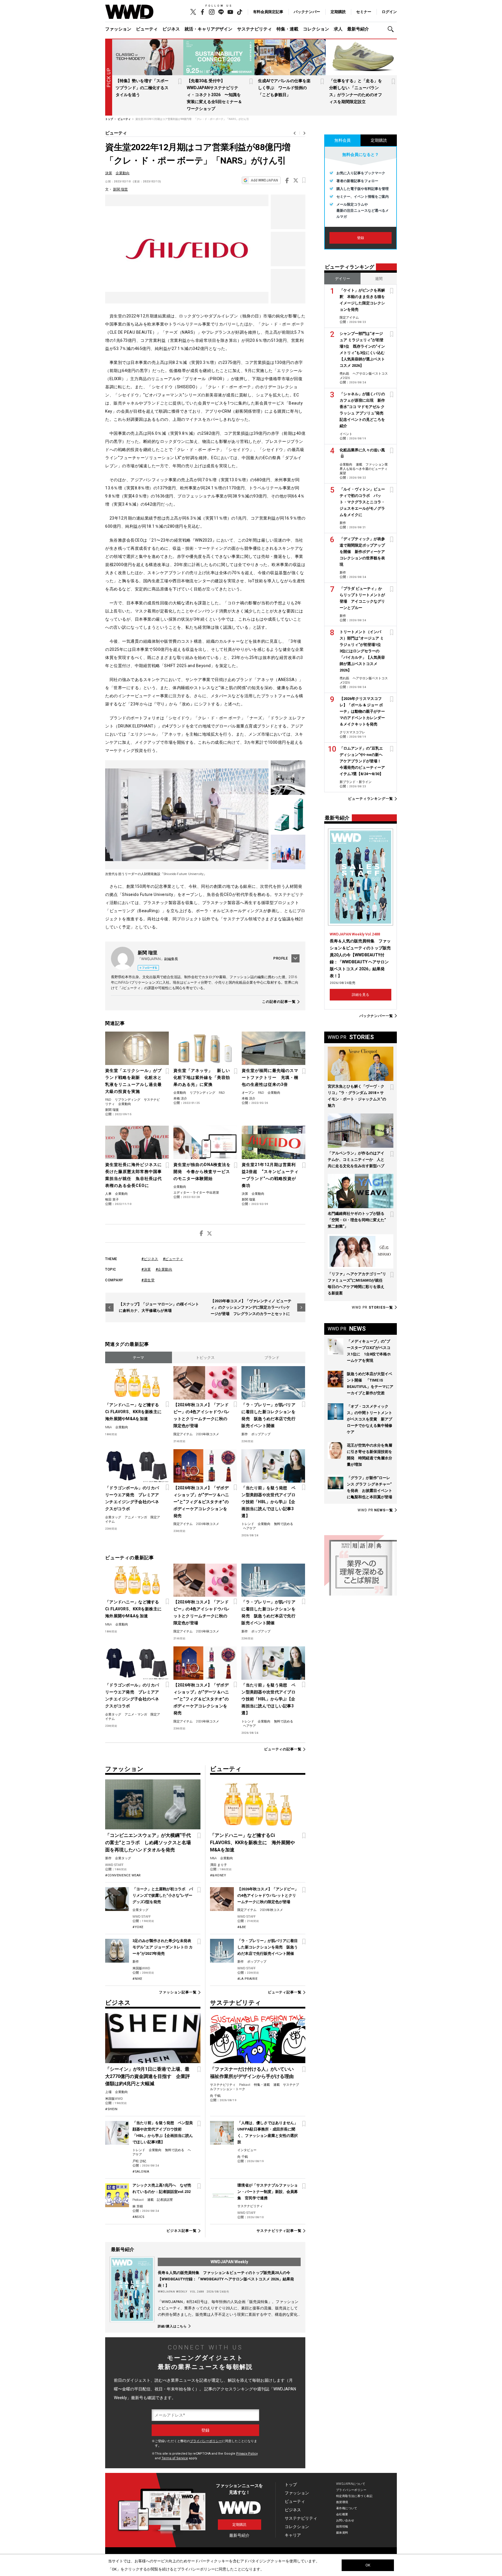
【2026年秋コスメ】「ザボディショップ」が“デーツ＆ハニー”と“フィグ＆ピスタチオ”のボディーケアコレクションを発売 (201, 1502)
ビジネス (171, 29)
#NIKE (137, 1979)
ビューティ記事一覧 (285, 1992)
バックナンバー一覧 (376, 1016)
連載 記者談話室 (160, 2200)
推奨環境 (342, 2502)
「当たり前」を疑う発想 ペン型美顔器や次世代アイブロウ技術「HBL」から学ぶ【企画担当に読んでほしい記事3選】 (268, 1502)
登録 (361, 238)
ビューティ (147, 29)
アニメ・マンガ (136, 1517)
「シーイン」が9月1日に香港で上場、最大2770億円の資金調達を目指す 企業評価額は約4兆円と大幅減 (148, 2076)
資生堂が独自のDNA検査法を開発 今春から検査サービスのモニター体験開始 (202, 1172)
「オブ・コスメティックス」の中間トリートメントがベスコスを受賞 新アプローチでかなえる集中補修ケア (370, 1419)
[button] (392, 29)
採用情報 (342, 2526)
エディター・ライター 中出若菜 (196, 1193)
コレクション (316, 29)
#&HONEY (218, 1875)
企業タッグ (113, 1517)
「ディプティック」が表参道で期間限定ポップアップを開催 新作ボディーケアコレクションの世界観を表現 (362, 552)
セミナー (364, 12)
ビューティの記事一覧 (283, 1749)
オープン (248, 1093)
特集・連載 (287, 29)
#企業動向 (164, 1269)
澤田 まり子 (218, 1865)
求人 (338, 29)
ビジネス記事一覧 (181, 2231)
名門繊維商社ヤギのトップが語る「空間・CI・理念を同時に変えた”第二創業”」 (357, 1220)
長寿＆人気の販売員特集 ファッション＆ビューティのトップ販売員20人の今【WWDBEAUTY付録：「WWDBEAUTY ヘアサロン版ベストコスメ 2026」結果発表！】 (226, 2279)
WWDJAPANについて (351, 2484)
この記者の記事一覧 (279, 1002)
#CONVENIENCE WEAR (123, 1875)
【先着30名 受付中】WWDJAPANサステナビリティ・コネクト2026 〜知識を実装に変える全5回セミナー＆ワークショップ (214, 95)
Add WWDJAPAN (264, 180)
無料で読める (284, 1524)
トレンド (248, 1524)
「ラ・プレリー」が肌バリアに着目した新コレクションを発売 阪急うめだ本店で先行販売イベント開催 (268, 1415)
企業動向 (123, 173)
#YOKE (138, 1927)
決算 (109, 173)
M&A (109, 1427)
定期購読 (338, 12)
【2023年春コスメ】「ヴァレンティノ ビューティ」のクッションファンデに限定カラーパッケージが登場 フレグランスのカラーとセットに (251, 1307)
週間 (379, 279)
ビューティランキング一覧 (371, 799)
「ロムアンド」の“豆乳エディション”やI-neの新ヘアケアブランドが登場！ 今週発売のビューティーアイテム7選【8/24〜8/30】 (362, 761)
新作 (245, 1434)
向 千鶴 (215, 2096)
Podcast (138, 2200)
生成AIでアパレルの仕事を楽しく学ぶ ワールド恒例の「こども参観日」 (284, 88)
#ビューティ (173, 1259)
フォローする (150, 968)
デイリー (343, 279)
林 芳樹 (138, 2206)
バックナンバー (307, 12)
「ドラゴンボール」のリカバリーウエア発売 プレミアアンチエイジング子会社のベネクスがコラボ (132, 1498)
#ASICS (138, 2217)
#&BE (242, 1927)
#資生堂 (148, 1280)
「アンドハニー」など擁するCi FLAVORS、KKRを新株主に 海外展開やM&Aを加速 (134, 1412)
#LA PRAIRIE (248, 1979)
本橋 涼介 (180, 1099)
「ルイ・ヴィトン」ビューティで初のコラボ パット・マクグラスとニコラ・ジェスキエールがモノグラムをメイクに (362, 502)
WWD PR (372, 1307)
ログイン (389, 12)
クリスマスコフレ (352, 732)
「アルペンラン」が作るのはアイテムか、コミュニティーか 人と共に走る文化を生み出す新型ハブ (356, 1159)
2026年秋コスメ (208, 1434)
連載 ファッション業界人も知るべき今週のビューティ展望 (364, 469)
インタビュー (247, 2150)
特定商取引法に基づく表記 (354, 2496)
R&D (108, 1100)
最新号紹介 (358, 29)
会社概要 (342, 2514)
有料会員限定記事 (268, 12)
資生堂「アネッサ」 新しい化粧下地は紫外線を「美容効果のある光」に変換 (202, 1077)
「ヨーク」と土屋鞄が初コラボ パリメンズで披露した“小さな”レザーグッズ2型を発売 (163, 1895)
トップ (291, 2485)
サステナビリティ (254, 29)
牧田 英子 (112, 1200)
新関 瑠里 (120, 189)
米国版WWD (141, 1968)
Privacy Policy (247, 2454)
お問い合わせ (345, 2520)
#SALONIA (141, 2172)
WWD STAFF (114, 1865)
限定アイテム (183, 1434)
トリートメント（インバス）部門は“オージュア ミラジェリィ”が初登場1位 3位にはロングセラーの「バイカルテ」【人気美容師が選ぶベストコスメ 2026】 (362, 651)
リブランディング (128, 1100)
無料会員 (343, 140)
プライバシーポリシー (206, 2441)
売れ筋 (344, 374)
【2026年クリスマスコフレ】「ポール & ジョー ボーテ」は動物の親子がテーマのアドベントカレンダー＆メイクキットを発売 (362, 711)
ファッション (118, 29)
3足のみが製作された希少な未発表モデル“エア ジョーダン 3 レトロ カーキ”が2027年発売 (163, 1947)
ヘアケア (250, 1528)
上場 (108, 2092)
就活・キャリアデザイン (208, 29)
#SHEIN (111, 2109)
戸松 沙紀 (139, 2161)
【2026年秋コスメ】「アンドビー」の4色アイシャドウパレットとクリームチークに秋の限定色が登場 (202, 1415)
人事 (108, 1194)
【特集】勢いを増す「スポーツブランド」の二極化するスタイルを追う (142, 88)
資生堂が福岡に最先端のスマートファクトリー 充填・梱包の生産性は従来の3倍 (270, 1077)
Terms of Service (175, 2458)
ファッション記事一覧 (178, 1992)
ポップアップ (261, 1434)
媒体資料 (342, 2533)
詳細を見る (361, 995)
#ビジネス (150, 1259)
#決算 (146, 1269)
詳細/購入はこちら (172, 2326)
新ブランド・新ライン (356, 782)
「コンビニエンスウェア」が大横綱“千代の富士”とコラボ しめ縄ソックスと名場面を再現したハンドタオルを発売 (148, 1843)
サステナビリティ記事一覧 (279, 2231)
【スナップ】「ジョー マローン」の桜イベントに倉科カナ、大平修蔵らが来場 (159, 1307)
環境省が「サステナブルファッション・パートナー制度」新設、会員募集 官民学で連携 (268, 2192)
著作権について (347, 2508)
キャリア (293, 2535)
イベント (346, 434)
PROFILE (281, 958)
